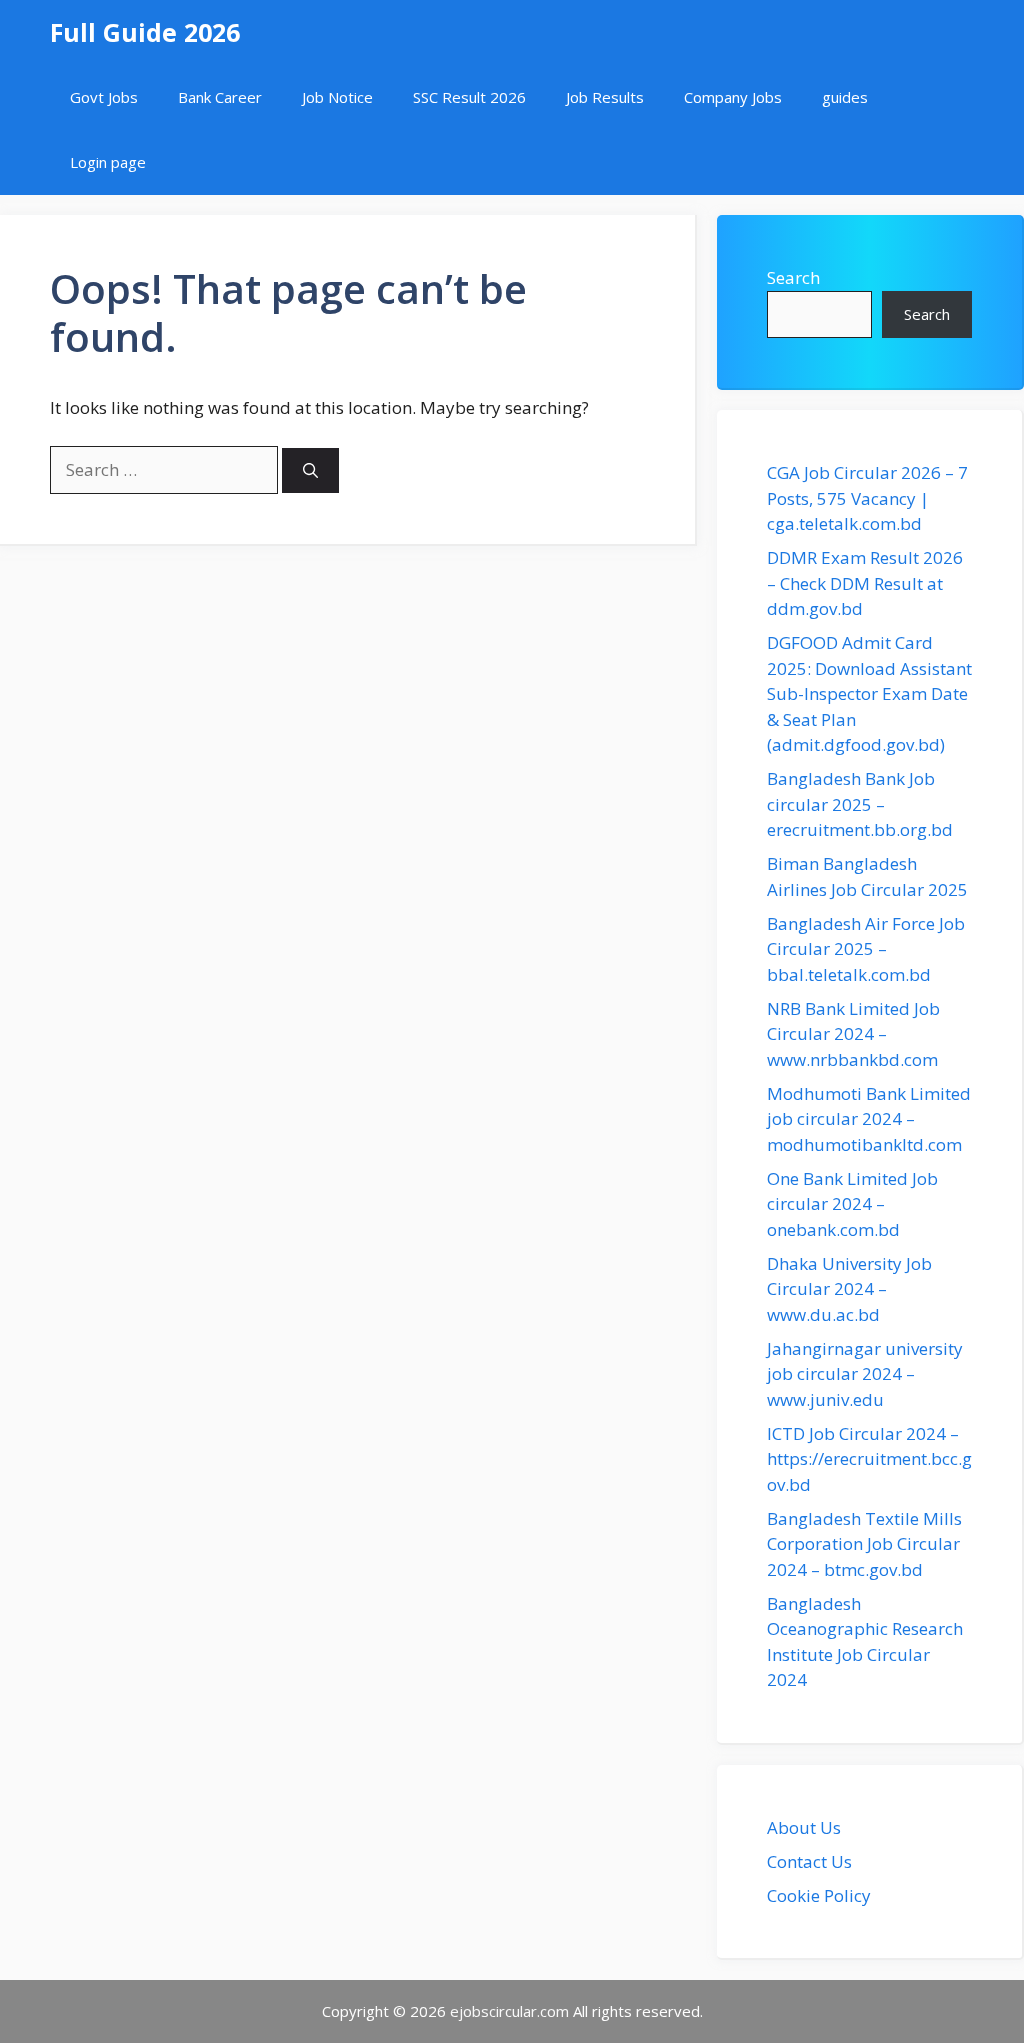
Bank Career (220, 97)
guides (845, 97)
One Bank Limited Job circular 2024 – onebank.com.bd (852, 1204)
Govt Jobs (104, 97)
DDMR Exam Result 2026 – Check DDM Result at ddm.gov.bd (865, 583)
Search (793, 277)
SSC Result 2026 (469, 97)
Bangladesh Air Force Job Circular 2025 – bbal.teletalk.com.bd (866, 949)
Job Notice (337, 97)
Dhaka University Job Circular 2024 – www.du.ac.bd (849, 1289)
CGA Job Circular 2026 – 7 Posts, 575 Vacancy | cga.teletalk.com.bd (867, 498)
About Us (804, 1827)
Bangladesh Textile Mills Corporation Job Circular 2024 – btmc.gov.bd (864, 1544)
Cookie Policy (819, 1895)
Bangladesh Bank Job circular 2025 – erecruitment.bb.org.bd (860, 804)
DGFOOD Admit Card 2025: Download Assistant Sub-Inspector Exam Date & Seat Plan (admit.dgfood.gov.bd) (869, 693)
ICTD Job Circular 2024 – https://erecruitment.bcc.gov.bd (869, 1459)
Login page (108, 162)
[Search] (310, 470)
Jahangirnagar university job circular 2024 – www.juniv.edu (865, 1374)
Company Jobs (733, 97)
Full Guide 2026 (145, 32)
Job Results (605, 97)
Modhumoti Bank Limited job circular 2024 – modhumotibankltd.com (869, 1119)
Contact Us (809, 1861)
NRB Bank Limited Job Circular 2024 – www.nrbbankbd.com (853, 1034)
